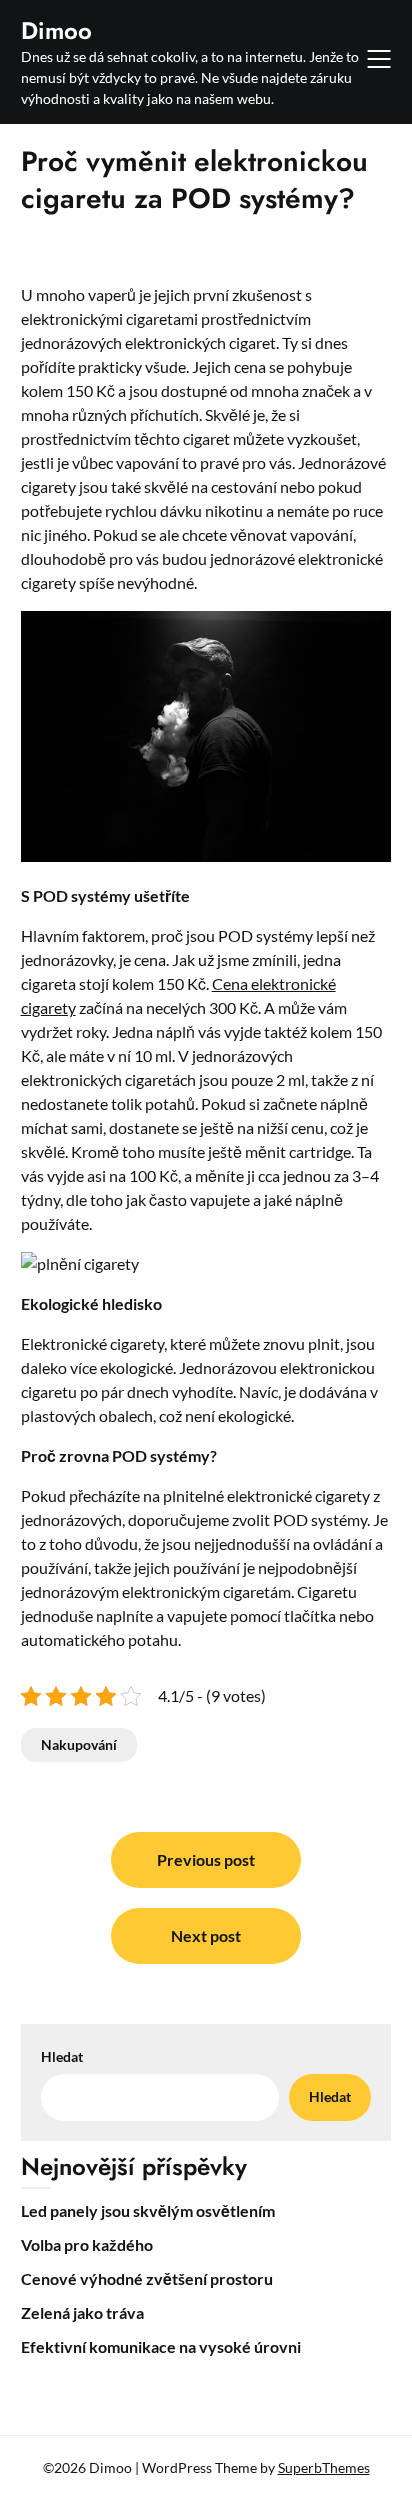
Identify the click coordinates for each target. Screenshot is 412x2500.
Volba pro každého (87, 2244)
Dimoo (56, 30)
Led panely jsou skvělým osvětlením (148, 2210)
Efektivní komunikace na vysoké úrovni (161, 2346)
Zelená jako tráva (82, 2312)
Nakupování (79, 1744)
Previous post (206, 1859)
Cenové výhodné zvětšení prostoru (147, 2278)
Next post (206, 1935)
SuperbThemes (324, 2467)
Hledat (62, 2056)
